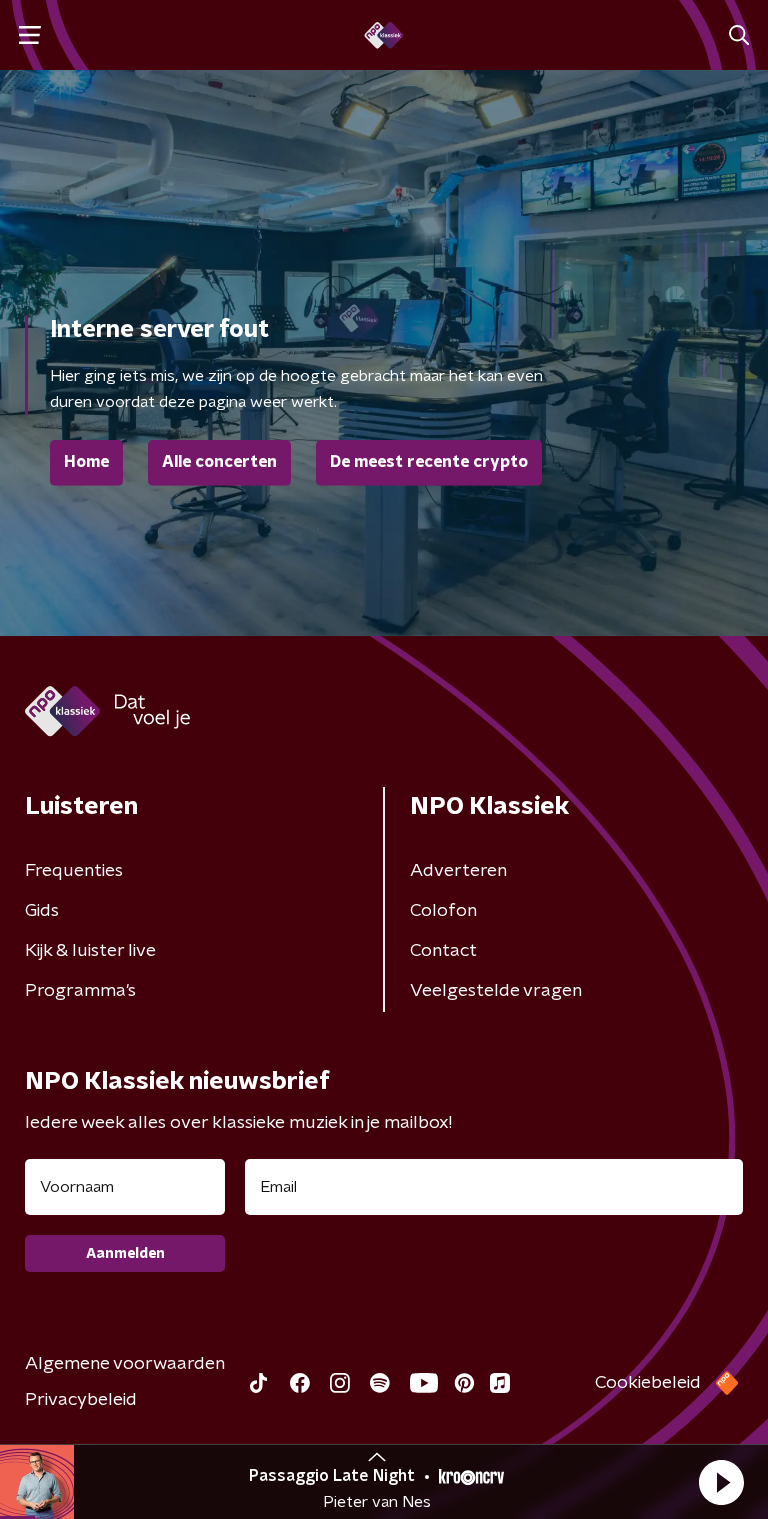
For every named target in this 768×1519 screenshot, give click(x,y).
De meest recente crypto (429, 462)
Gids (42, 911)
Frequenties (74, 871)
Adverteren (458, 871)
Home (86, 462)
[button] (721, 1482)
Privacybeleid (81, 1400)
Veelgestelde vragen (496, 991)
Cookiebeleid (648, 1383)
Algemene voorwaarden (125, 1364)
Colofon (443, 911)
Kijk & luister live (90, 951)
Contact (443, 951)
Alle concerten (219, 462)
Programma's (80, 991)
